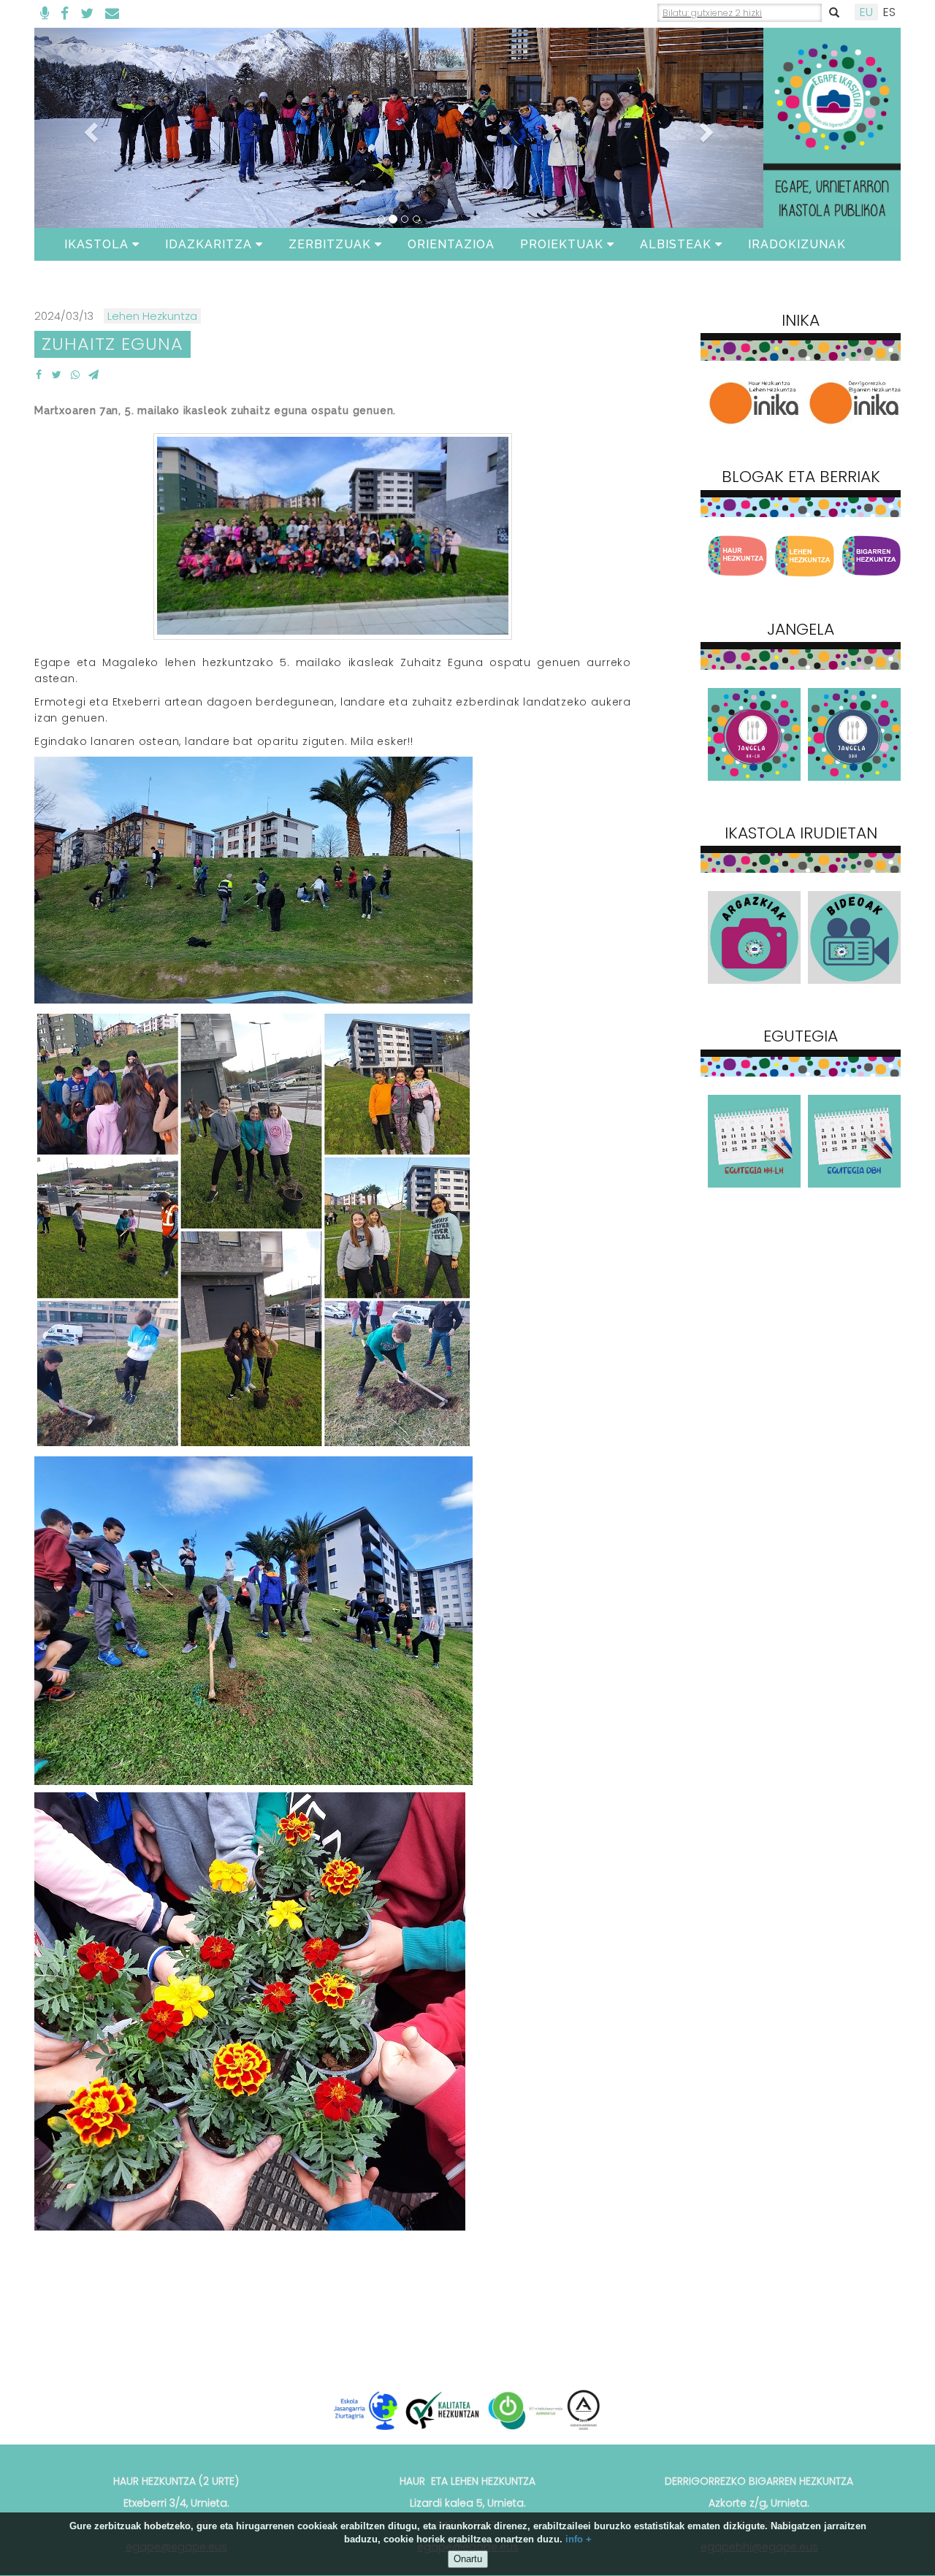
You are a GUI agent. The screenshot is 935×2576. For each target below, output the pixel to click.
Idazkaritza (209, 244)
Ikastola (96, 244)
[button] (89, 128)
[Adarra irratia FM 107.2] (45, 14)
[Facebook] (65, 14)
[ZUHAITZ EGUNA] (38, 375)
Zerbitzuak (330, 244)
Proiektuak (562, 244)
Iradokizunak (797, 244)
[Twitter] (87, 14)
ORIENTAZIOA (451, 244)
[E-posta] (112, 14)
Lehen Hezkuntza (152, 316)
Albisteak (676, 244)
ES (889, 12)
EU (866, 12)
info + (579, 2540)
